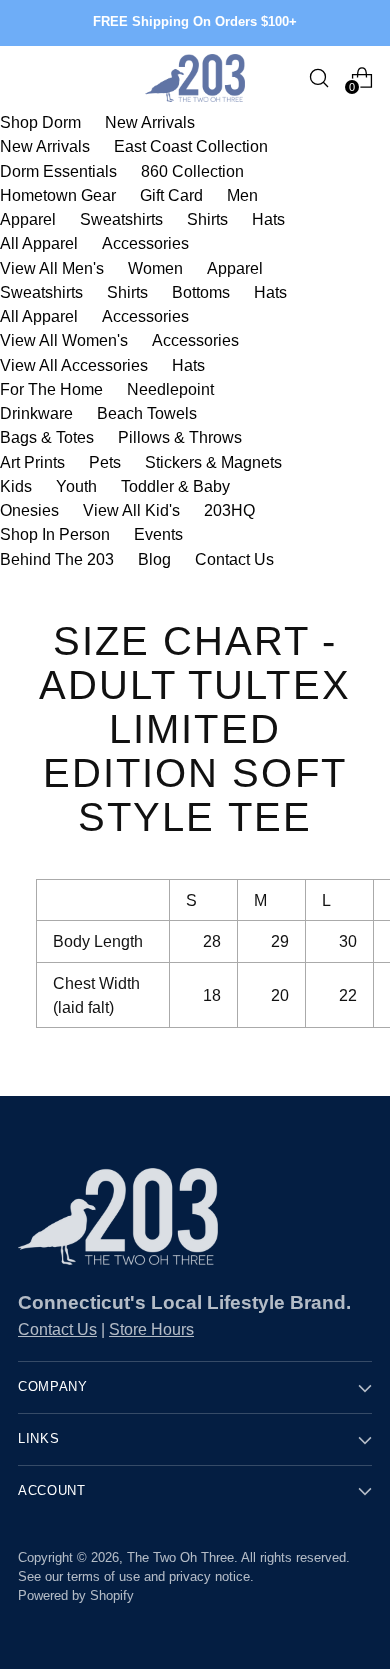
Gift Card (171, 195)
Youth (76, 486)
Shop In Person (55, 534)
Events (158, 534)
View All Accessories (74, 365)
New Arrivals (150, 122)
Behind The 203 (57, 559)
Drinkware (36, 413)
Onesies (29, 510)
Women (155, 268)
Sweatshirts (121, 219)
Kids (16, 486)
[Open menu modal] (28, 77)
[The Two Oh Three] (195, 78)
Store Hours (151, 1329)
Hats (268, 219)
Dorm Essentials (58, 171)
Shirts (207, 219)
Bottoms (201, 292)
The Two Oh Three (180, 1558)
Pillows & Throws (180, 437)
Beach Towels (147, 413)
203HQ (229, 510)
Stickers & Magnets (213, 462)
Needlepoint (170, 389)
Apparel (28, 219)
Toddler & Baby (175, 486)
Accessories (145, 243)
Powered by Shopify (76, 1596)
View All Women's (64, 340)
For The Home (51, 389)
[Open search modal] (318, 77)
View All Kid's (131, 510)
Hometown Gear (58, 195)
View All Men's (52, 268)
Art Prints (32, 462)
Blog (154, 559)
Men (242, 195)
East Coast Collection (191, 146)
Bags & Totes (47, 437)
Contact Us (234, 559)
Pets (105, 462)
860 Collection (192, 171)
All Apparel (39, 243)
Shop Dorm (40, 122)
